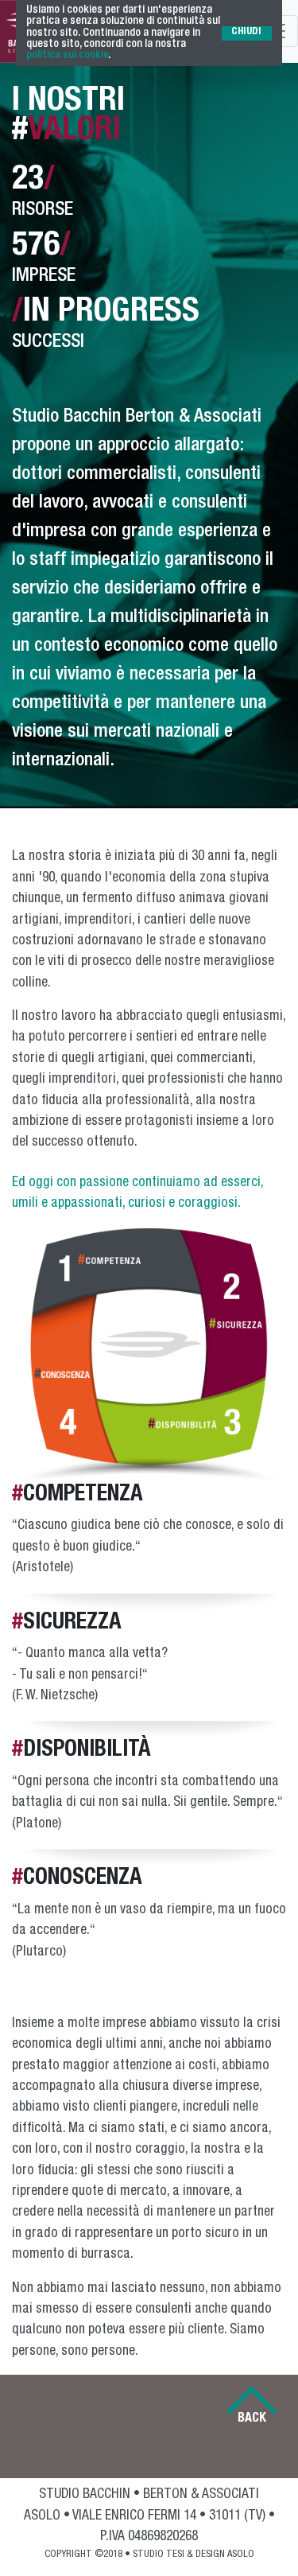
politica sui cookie (67, 56)
